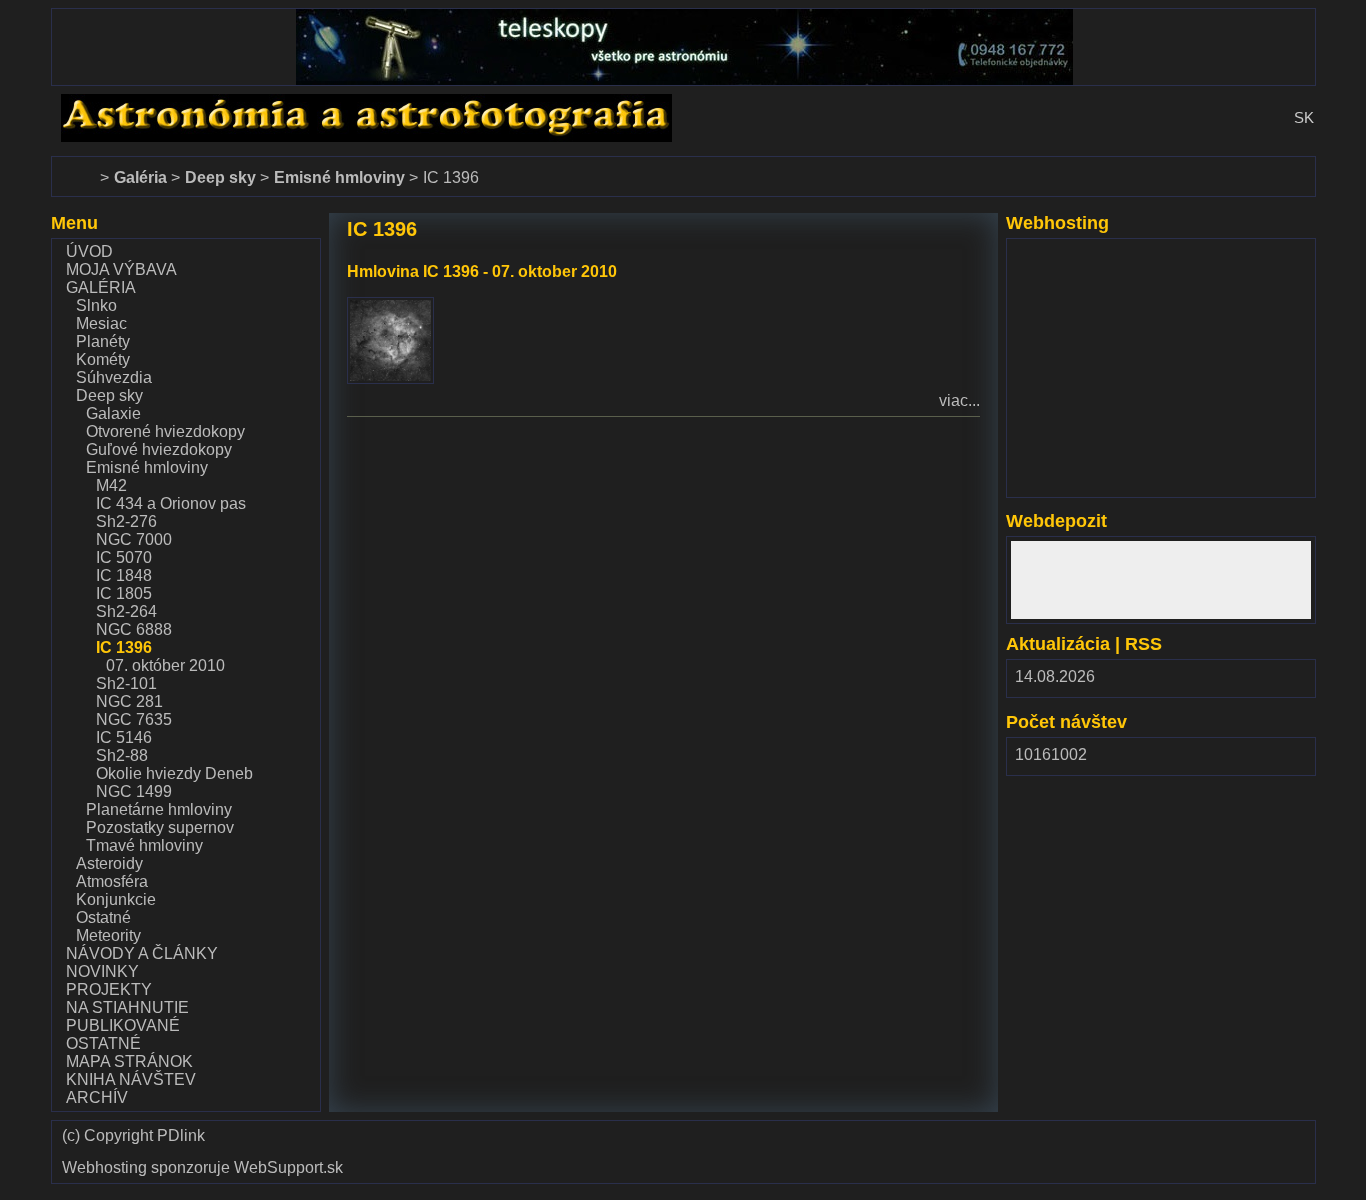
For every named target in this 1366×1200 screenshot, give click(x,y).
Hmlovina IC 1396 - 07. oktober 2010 (482, 271)
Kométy (103, 359)
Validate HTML (940, 1142)
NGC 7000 (134, 539)
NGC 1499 (134, 791)
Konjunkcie (116, 899)
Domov (76, 165)
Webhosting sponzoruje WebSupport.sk (202, 1168)
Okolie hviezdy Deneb (174, 773)
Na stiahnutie (127, 1007)
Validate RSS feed (1259, 1142)
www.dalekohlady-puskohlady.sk (168, 17)
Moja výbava (121, 269)
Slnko (96, 305)
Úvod (89, 251)
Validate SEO (1159, 1133)
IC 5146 (124, 737)
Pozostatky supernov (160, 827)
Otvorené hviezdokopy (165, 431)
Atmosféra (112, 881)
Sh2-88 (122, 755)
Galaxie (113, 413)
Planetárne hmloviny (159, 809)
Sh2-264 (126, 611)
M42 (111, 485)
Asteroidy (109, 863)
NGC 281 (129, 701)
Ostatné (103, 917)
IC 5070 (124, 557)
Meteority (108, 935)
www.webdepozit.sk (1081, 549)
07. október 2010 (165, 665)
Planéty (103, 341)
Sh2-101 (126, 683)
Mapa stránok (129, 1061)
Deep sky (109, 395)
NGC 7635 (134, 719)
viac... (959, 400)
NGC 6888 (134, 629)
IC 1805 (124, 593)
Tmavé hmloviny (144, 845)
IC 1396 (124, 647)
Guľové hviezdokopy (159, 449)
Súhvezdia (114, 377)
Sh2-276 (126, 521)
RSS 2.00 (1285, 681)
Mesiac (101, 323)
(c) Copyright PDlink (133, 1136)
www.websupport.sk (1082, 251)
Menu (74, 223)
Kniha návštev (131, 1079)
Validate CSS (1059, 1133)
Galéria (101, 287)
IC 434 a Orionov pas (171, 503)
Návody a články (142, 953)
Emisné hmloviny (147, 467)
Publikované (123, 1025)
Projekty (109, 989)
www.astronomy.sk (117, 102)
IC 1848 (124, 575)
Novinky (102, 971)
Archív (97, 1097)
